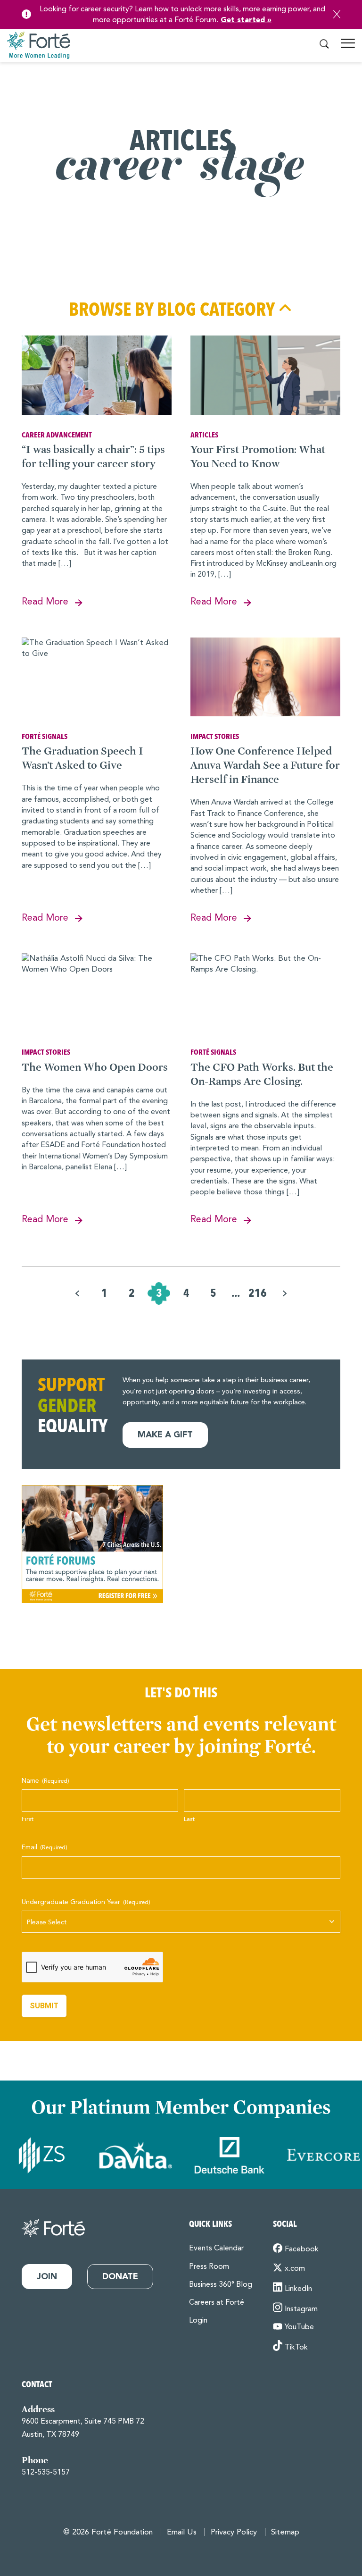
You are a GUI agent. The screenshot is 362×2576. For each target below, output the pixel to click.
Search (324, 44)
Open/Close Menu (348, 47)
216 (258, 1293)
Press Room (209, 2267)
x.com (295, 2269)
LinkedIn (298, 2289)
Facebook (302, 2249)
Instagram (301, 2309)
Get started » (246, 20)
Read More (45, 602)
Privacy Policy (234, 2532)
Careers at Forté (217, 2303)
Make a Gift (165, 1435)
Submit (44, 2006)
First (28, 1819)
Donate (120, 2277)
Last (189, 1819)
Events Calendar (216, 2249)
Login (198, 2321)
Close (337, 14)
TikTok (296, 2348)
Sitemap (285, 2532)
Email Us (182, 2532)
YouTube (299, 2327)
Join (47, 2277)
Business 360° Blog (221, 2285)
